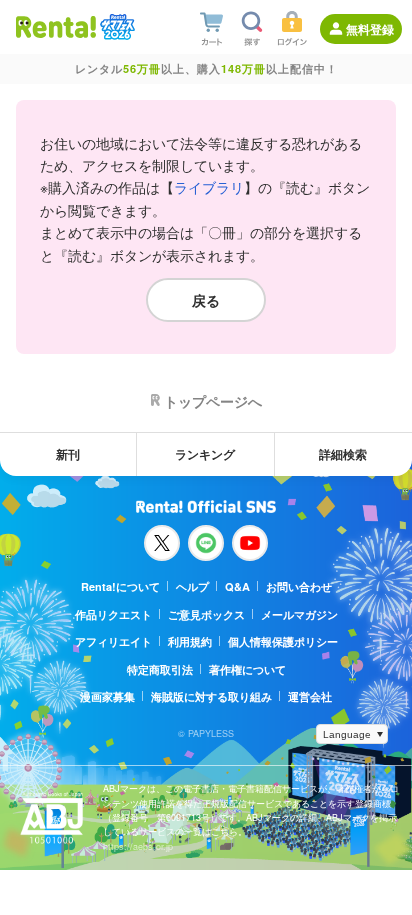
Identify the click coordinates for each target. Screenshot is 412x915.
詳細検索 (343, 454)
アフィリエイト (113, 641)
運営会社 (310, 696)
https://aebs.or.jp (138, 846)
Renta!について (120, 586)
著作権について (247, 669)
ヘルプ (192, 586)
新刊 (68, 454)
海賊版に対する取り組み (211, 696)
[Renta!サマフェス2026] (115, 27)
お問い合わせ (299, 586)
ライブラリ (209, 187)
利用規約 (190, 641)
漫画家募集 (107, 696)
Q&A (237, 586)
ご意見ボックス (206, 614)
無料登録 (370, 29)
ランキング (205, 454)
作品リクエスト (113, 614)
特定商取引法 (160, 669)
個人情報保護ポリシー (283, 641)
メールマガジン (299, 614)
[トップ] (56, 26)
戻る (206, 300)
